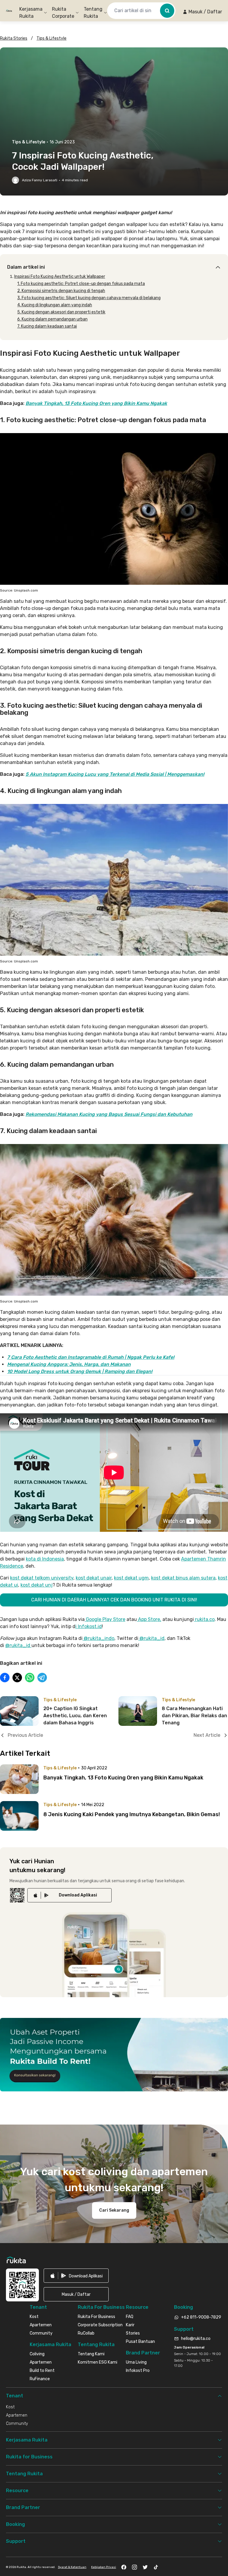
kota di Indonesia (45, 1559)
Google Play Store (105, 1619)
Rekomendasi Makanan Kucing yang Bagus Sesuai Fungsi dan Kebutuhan (109, 1114)
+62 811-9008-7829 (201, 2317)
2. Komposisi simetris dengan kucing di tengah (61, 291)
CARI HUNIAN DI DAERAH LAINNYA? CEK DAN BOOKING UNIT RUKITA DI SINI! (114, 1600)
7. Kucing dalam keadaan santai (47, 326)
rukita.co (204, 1619)
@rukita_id (152, 1638)
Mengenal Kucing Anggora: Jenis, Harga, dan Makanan (69, 1364)
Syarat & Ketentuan (72, 2567)
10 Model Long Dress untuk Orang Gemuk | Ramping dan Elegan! (80, 1371)
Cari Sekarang (114, 2210)
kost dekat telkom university (42, 1578)
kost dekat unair (94, 1578)
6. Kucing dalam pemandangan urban (52, 319)
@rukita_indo (99, 1638)
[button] (202, 12)
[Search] (167, 11)
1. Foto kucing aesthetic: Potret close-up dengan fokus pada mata (81, 284)
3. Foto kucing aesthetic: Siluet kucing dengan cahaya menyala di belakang (89, 298)
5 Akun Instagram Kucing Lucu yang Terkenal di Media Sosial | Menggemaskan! (115, 774)
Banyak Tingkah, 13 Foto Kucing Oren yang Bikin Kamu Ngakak (96, 403)
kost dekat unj (37, 1585)
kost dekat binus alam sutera (183, 1578)
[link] (69, 1895)
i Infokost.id (89, 1626)
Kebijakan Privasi (104, 2567)
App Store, (149, 1619)
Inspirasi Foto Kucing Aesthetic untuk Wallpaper (60, 277)
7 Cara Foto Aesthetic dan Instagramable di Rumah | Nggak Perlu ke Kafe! (91, 1357)
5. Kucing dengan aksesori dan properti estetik (61, 312)
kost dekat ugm (131, 1578)
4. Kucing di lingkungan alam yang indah (55, 305)
